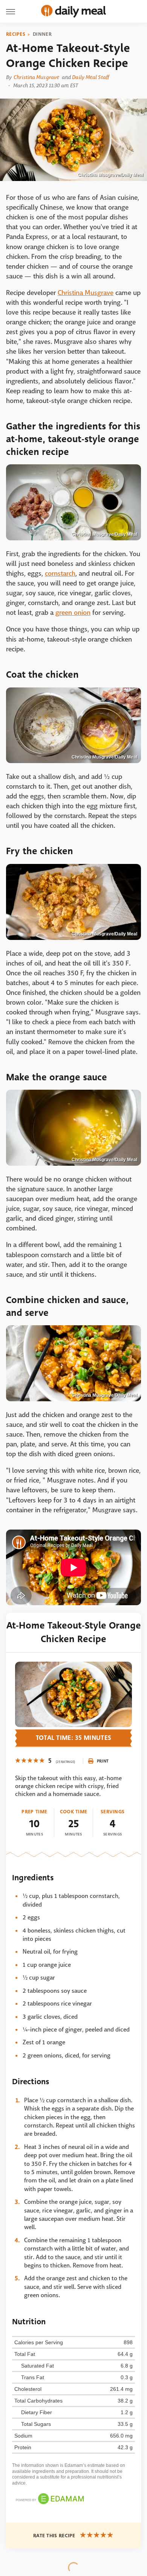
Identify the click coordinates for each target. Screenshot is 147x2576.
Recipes (16, 34)
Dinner (42, 34)
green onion (73, 613)
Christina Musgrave (36, 77)
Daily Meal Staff (90, 77)
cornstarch (60, 574)
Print (103, 1761)
